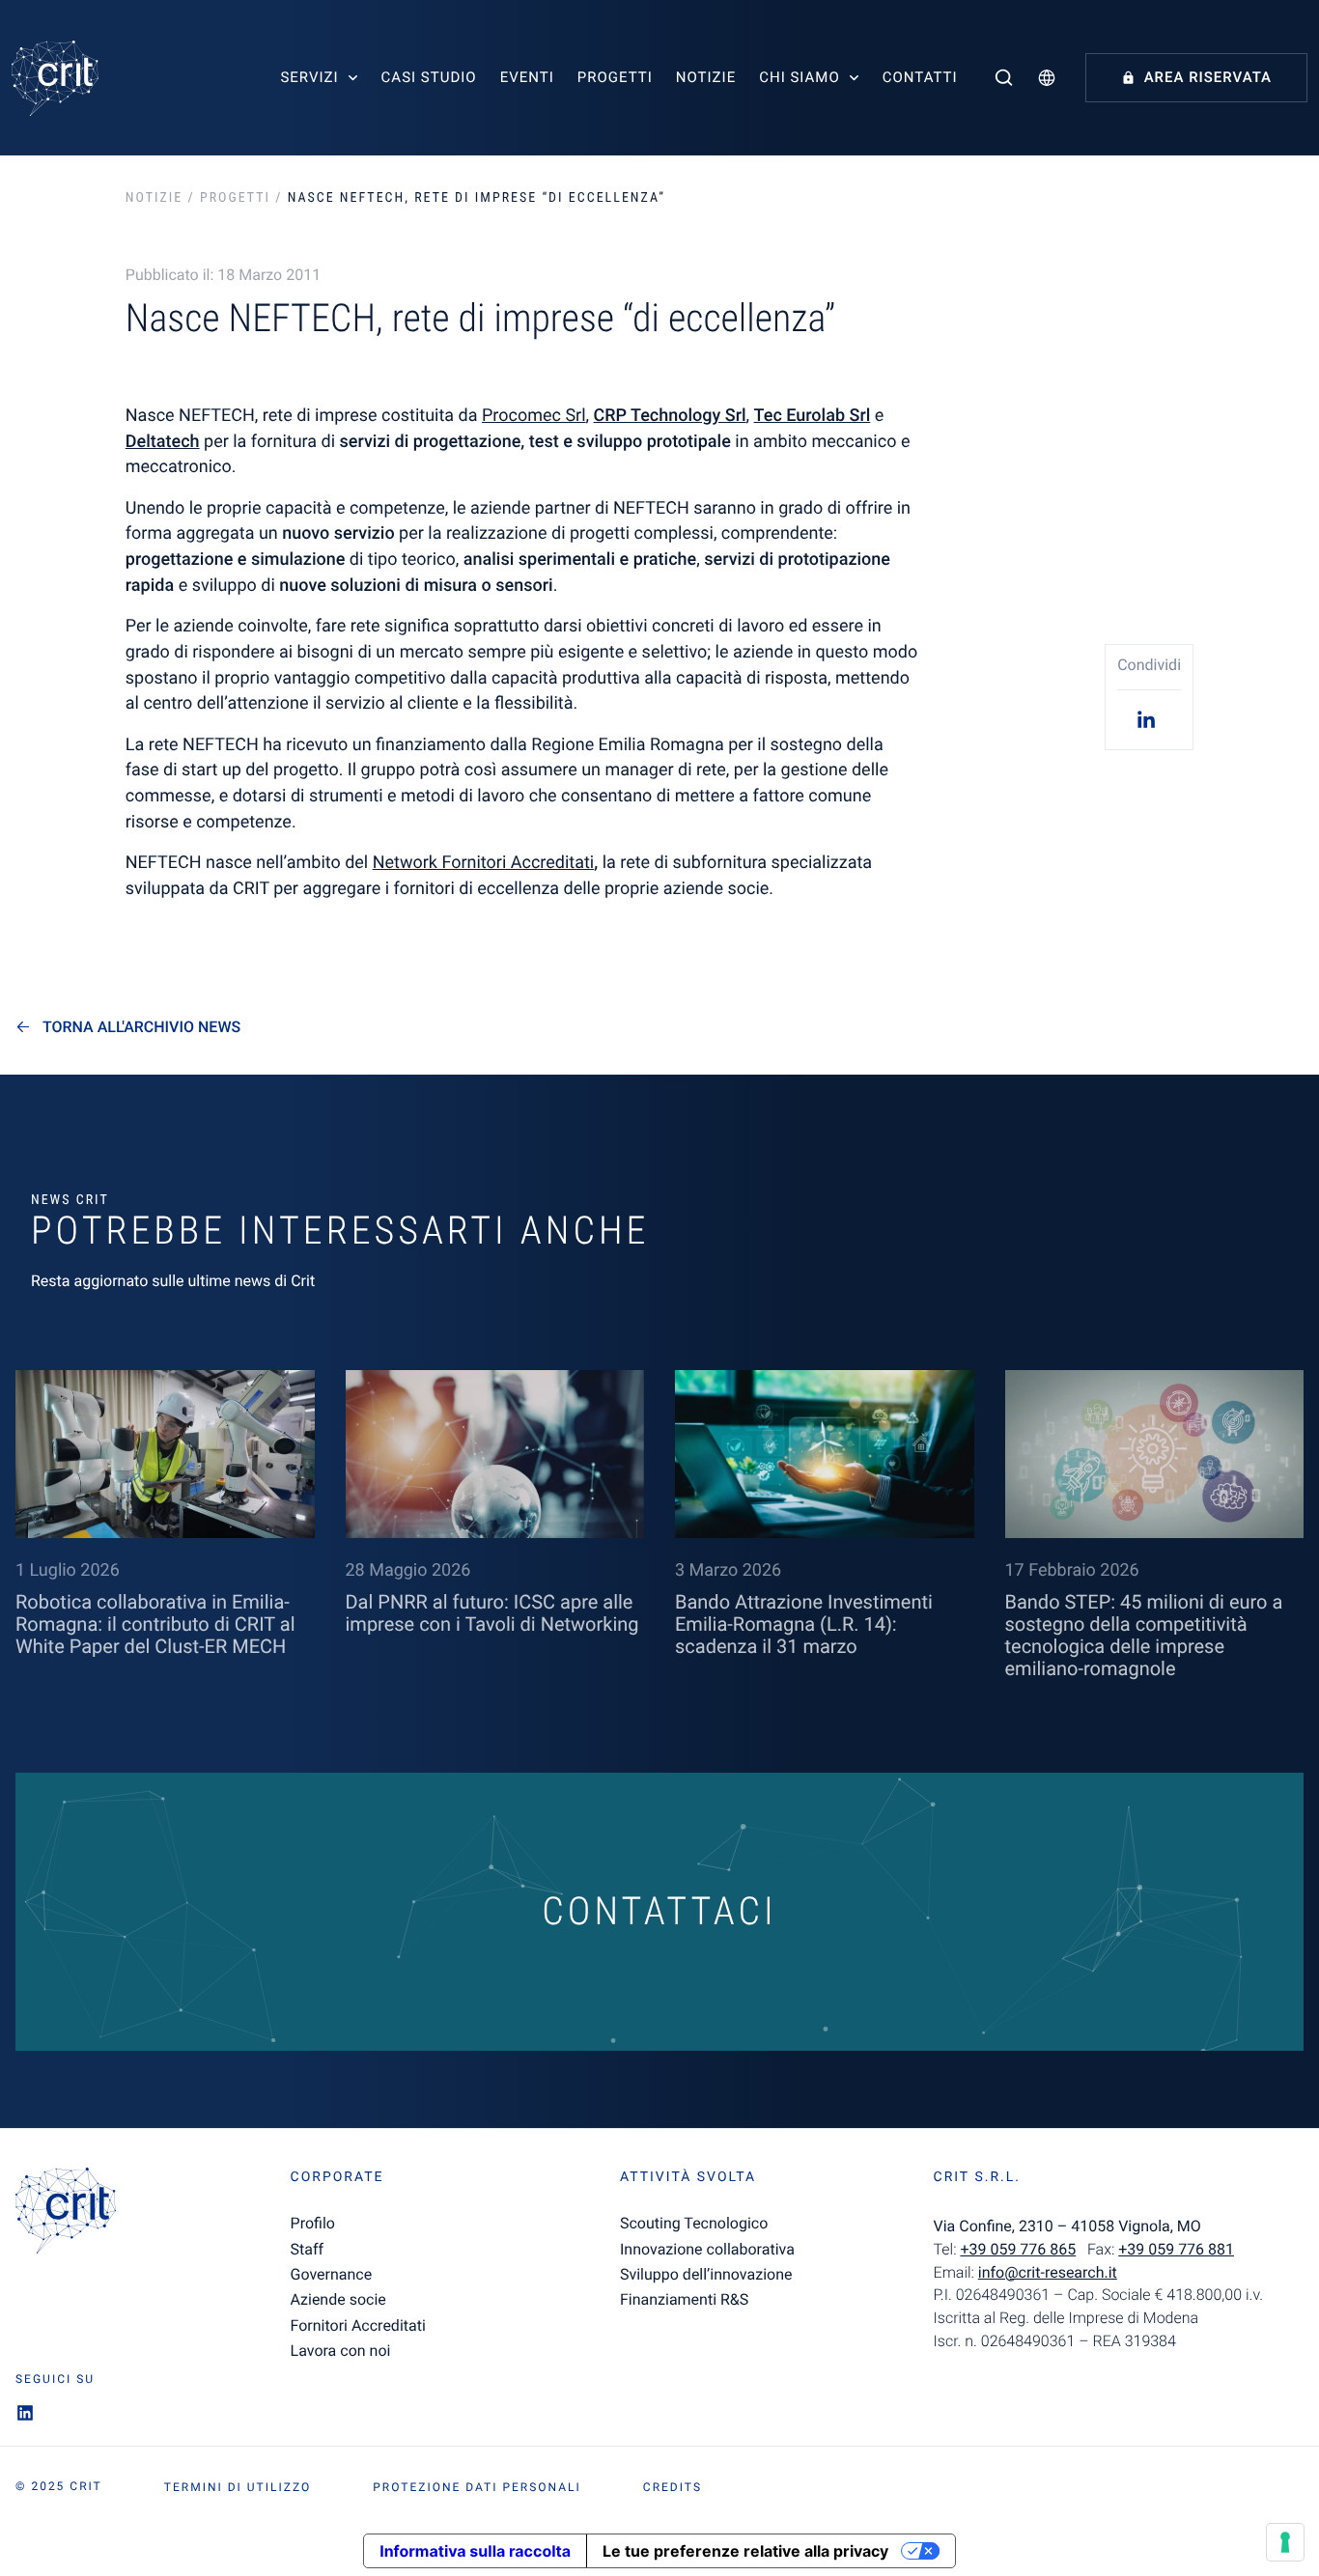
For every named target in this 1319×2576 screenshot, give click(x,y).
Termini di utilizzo (238, 2487)
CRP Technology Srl (670, 416)
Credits (673, 2487)
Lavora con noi (341, 2351)
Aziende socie (338, 2299)
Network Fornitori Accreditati (484, 863)
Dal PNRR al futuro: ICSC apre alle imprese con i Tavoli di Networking (492, 1613)
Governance (332, 2274)
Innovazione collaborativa (707, 2249)
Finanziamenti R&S (684, 2299)
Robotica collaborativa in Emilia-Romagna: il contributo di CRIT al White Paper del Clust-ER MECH (155, 1624)
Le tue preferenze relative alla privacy (745, 2551)
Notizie (706, 77)
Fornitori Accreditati (358, 2325)
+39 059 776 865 (1018, 2249)
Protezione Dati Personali (477, 2487)
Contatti (920, 77)
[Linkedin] (1149, 719)
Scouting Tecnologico (694, 2223)
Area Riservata (1208, 77)
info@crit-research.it (1048, 2272)
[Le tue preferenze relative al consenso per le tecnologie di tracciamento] (1285, 2542)
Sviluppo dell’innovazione (706, 2274)
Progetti (615, 77)
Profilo (313, 2223)
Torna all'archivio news (141, 1027)
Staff (308, 2249)
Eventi (527, 77)
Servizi (309, 77)
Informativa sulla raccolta (475, 2551)
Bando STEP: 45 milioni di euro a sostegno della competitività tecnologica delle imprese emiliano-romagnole (1144, 1635)
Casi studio (429, 77)
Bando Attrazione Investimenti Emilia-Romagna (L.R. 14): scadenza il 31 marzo (804, 1624)
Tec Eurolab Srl (813, 416)
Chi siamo (800, 77)
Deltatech (163, 442)
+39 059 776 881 (1176, 2249)
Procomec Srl (534, 416)
